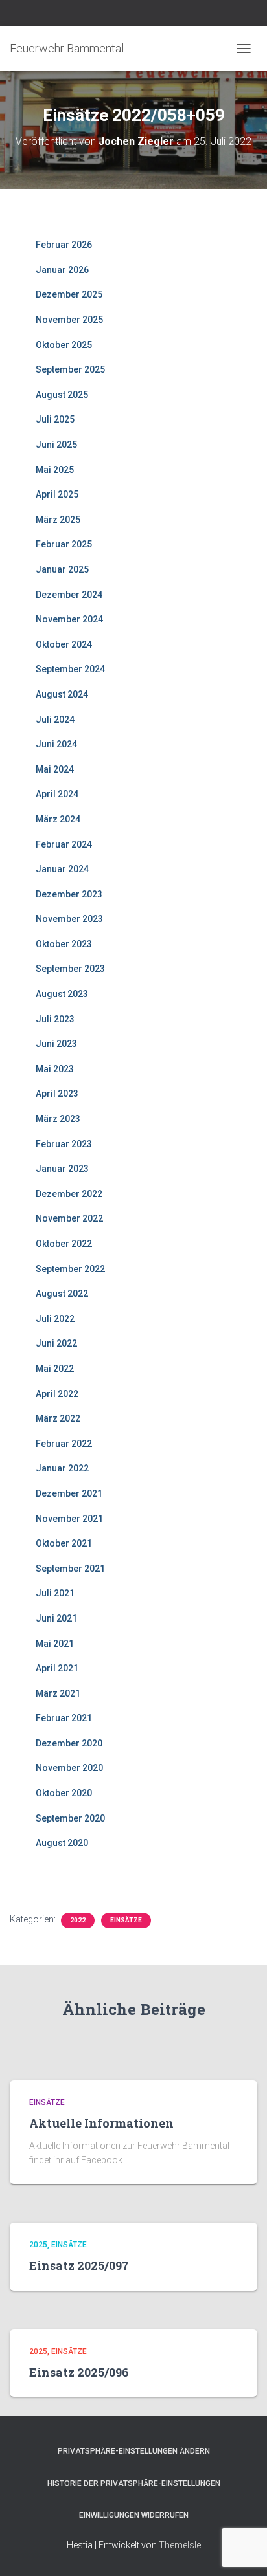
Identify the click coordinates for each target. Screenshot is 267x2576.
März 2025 (58, 520)
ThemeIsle (180, 2545)
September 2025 (70, 369)
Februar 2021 (64, 1718)
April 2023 (57, 1094)
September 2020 (70, 1818)
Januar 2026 (62, 270)
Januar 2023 (62, 1169)
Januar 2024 (62, 869)
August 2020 (62, 1843)
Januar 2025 (62, 569)
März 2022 (58, 1418)
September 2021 (70, 1569)
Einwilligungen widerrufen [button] (134, 2515)
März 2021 (58, 1693)
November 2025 (69, 320)
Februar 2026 (64, 245)
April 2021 (57, 1668)
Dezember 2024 (69, 595)
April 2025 (57, 494)
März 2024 (58, 819)
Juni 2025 (56, 445)
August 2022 (62, 1294)
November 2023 (69, 919)
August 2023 (62, 994)
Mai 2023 (55, 1069)
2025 (38, 2245)
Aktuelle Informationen (101, 2123)
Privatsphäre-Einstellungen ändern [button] (134, 2451)
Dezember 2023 (69, 894)
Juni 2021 (56, 1618)
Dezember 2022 (69, 1194)
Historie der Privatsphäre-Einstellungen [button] (134, 2483)
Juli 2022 (55, 1319)
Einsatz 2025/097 (79, 2265)
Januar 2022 (62, 1468)
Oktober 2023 (64, 944)
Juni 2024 (56, 744)
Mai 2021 (55, 1644)
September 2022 (70, 1269)
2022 (78, 1920)
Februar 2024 (64, 844)
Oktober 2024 (64, 644)
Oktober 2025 (64, 345)
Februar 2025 (64, 544)
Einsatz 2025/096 (79, 2372)
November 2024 (69, 619)
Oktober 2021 (64, 1543)
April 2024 (57, 794)
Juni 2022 (56, 1343)
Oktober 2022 (64, 1244)
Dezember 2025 (69, 294)
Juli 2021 (55, 1593)
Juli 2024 (55, 720)
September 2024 (70, 669)
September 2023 (70, 969)
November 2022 (69, 1218)
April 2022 (57, 1394)
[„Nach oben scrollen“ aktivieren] (241, 2550)
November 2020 (69, 1768)
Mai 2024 (55, 769)
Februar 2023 (64, 1144)
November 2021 (69, 1519)
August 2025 (62, 395)
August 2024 (62, 694)
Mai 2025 (55, 470)
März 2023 (58, 1119)
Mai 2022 (55, 1369)
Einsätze (126, 1920)
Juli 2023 (55, 1019)
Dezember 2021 (69, 1493)
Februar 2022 (64, 1444)
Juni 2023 (56, 1044)
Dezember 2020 (69, 1743)
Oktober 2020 (64, 1793)
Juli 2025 (55, 419)
